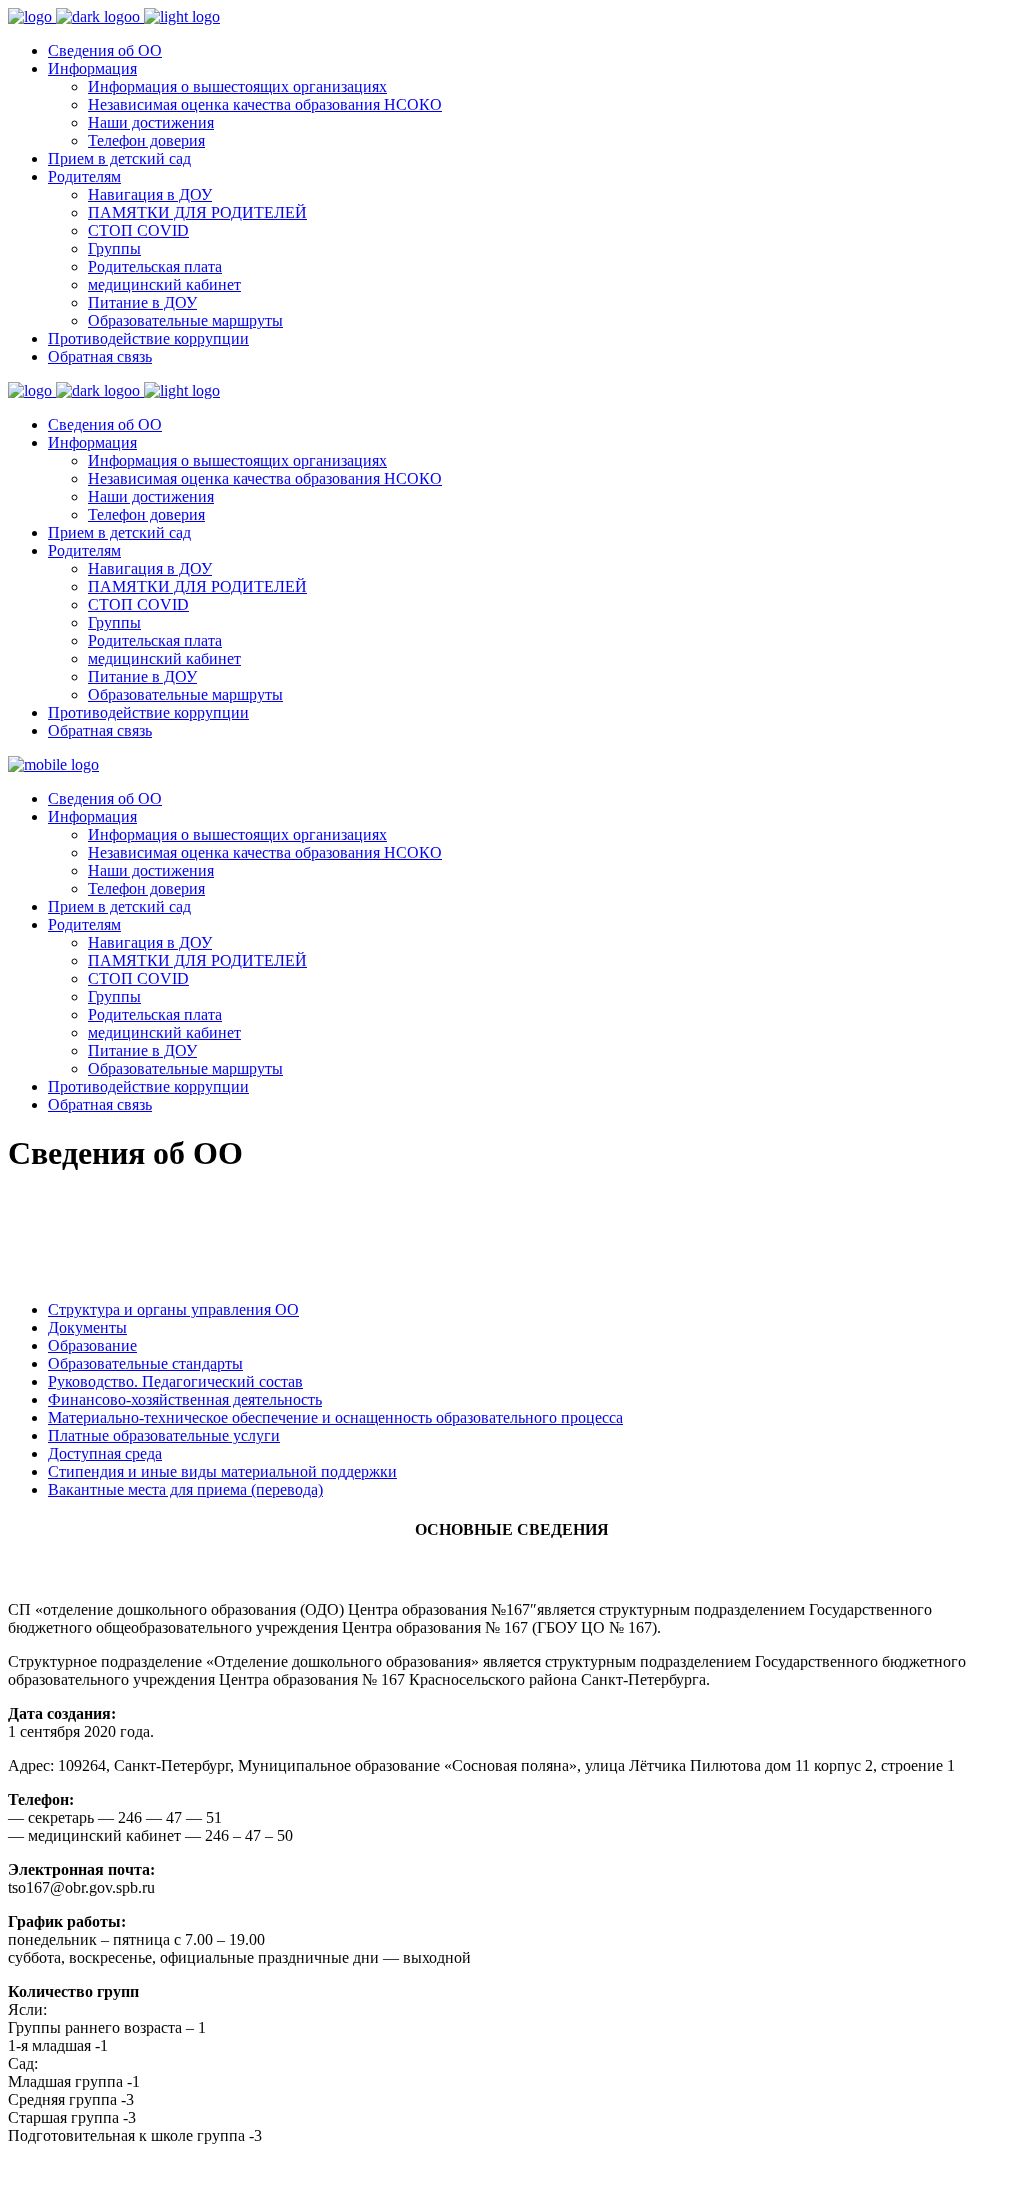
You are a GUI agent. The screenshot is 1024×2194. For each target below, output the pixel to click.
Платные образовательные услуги (164, 1435)
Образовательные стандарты (145, 1363)
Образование (92, 1345)
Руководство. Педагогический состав (175, 1381)
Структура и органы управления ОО (173, 1309)
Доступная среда (105, 1453)
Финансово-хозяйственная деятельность (185, 1399)
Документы (87, 1327)
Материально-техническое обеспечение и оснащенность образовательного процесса (335, 1417)
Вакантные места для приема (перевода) (185, 1489)
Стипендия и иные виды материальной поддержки (222, 1471)
